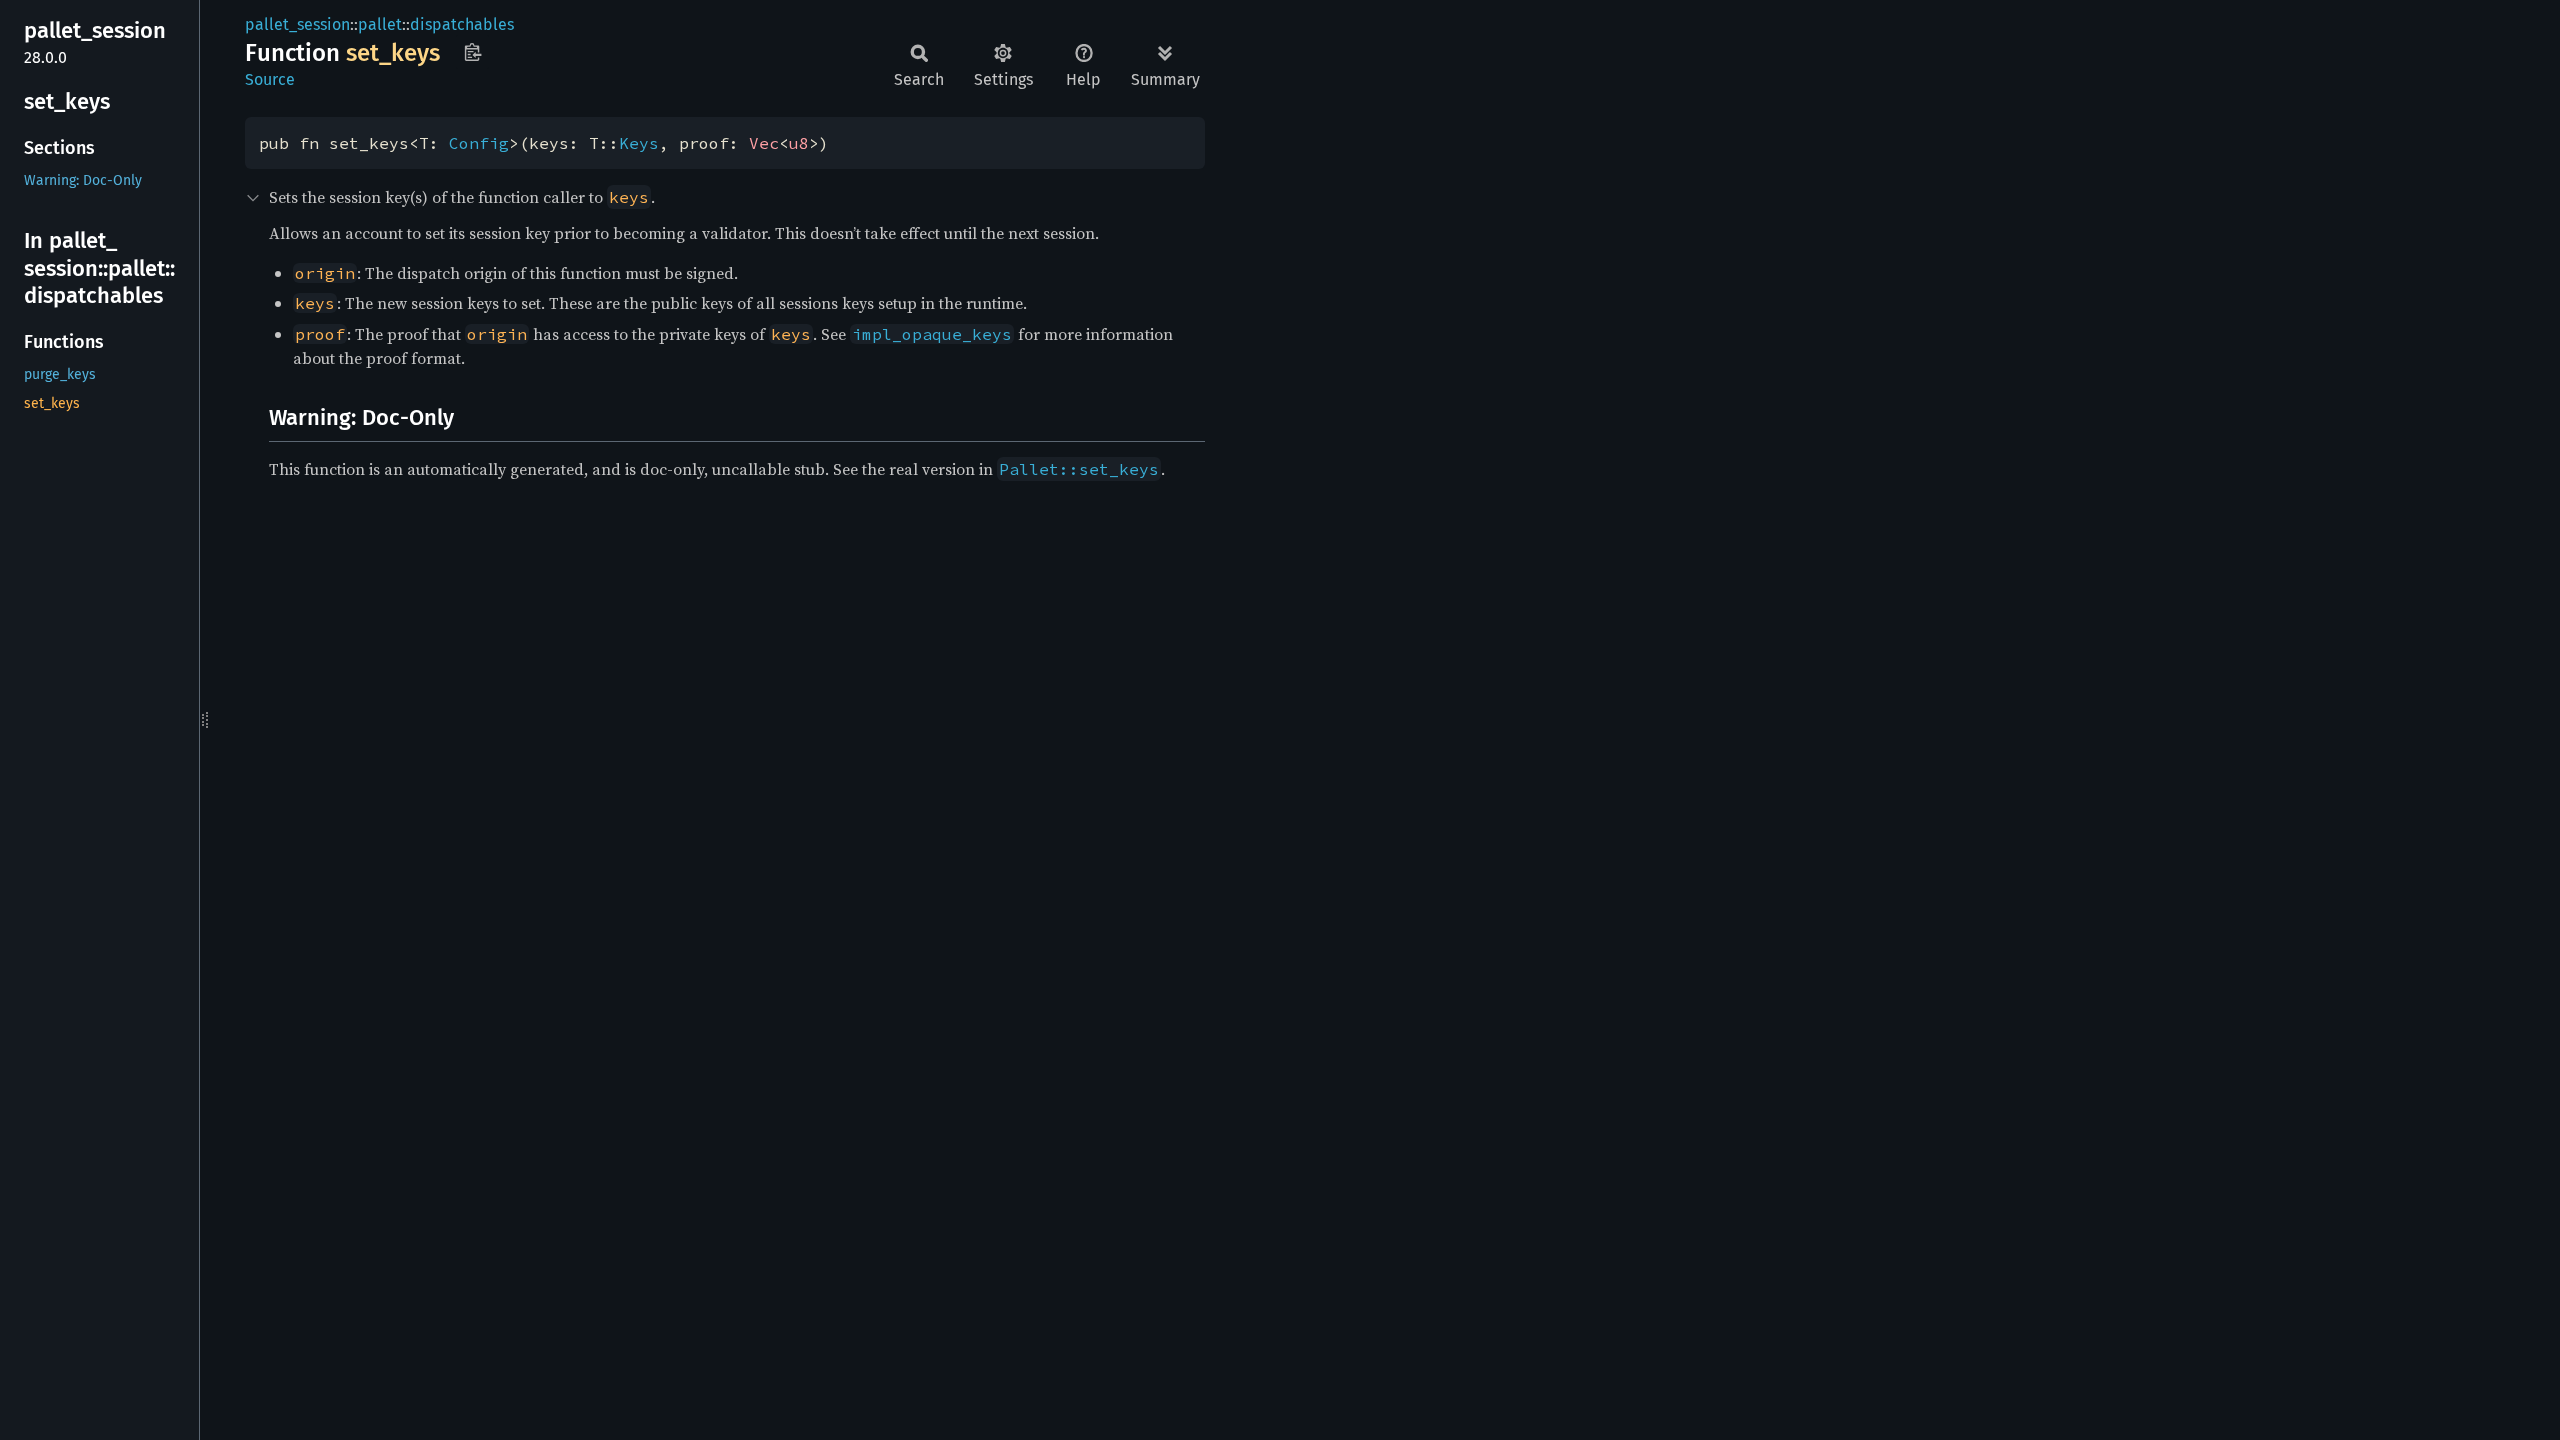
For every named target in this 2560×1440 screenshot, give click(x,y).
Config (479, 143)
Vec (764, 143)
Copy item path (472, 52)
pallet (380, 24)
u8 (799, 143)
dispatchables (462, 24)
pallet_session (297, 24)
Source (270, 79)
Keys (639, 143)
